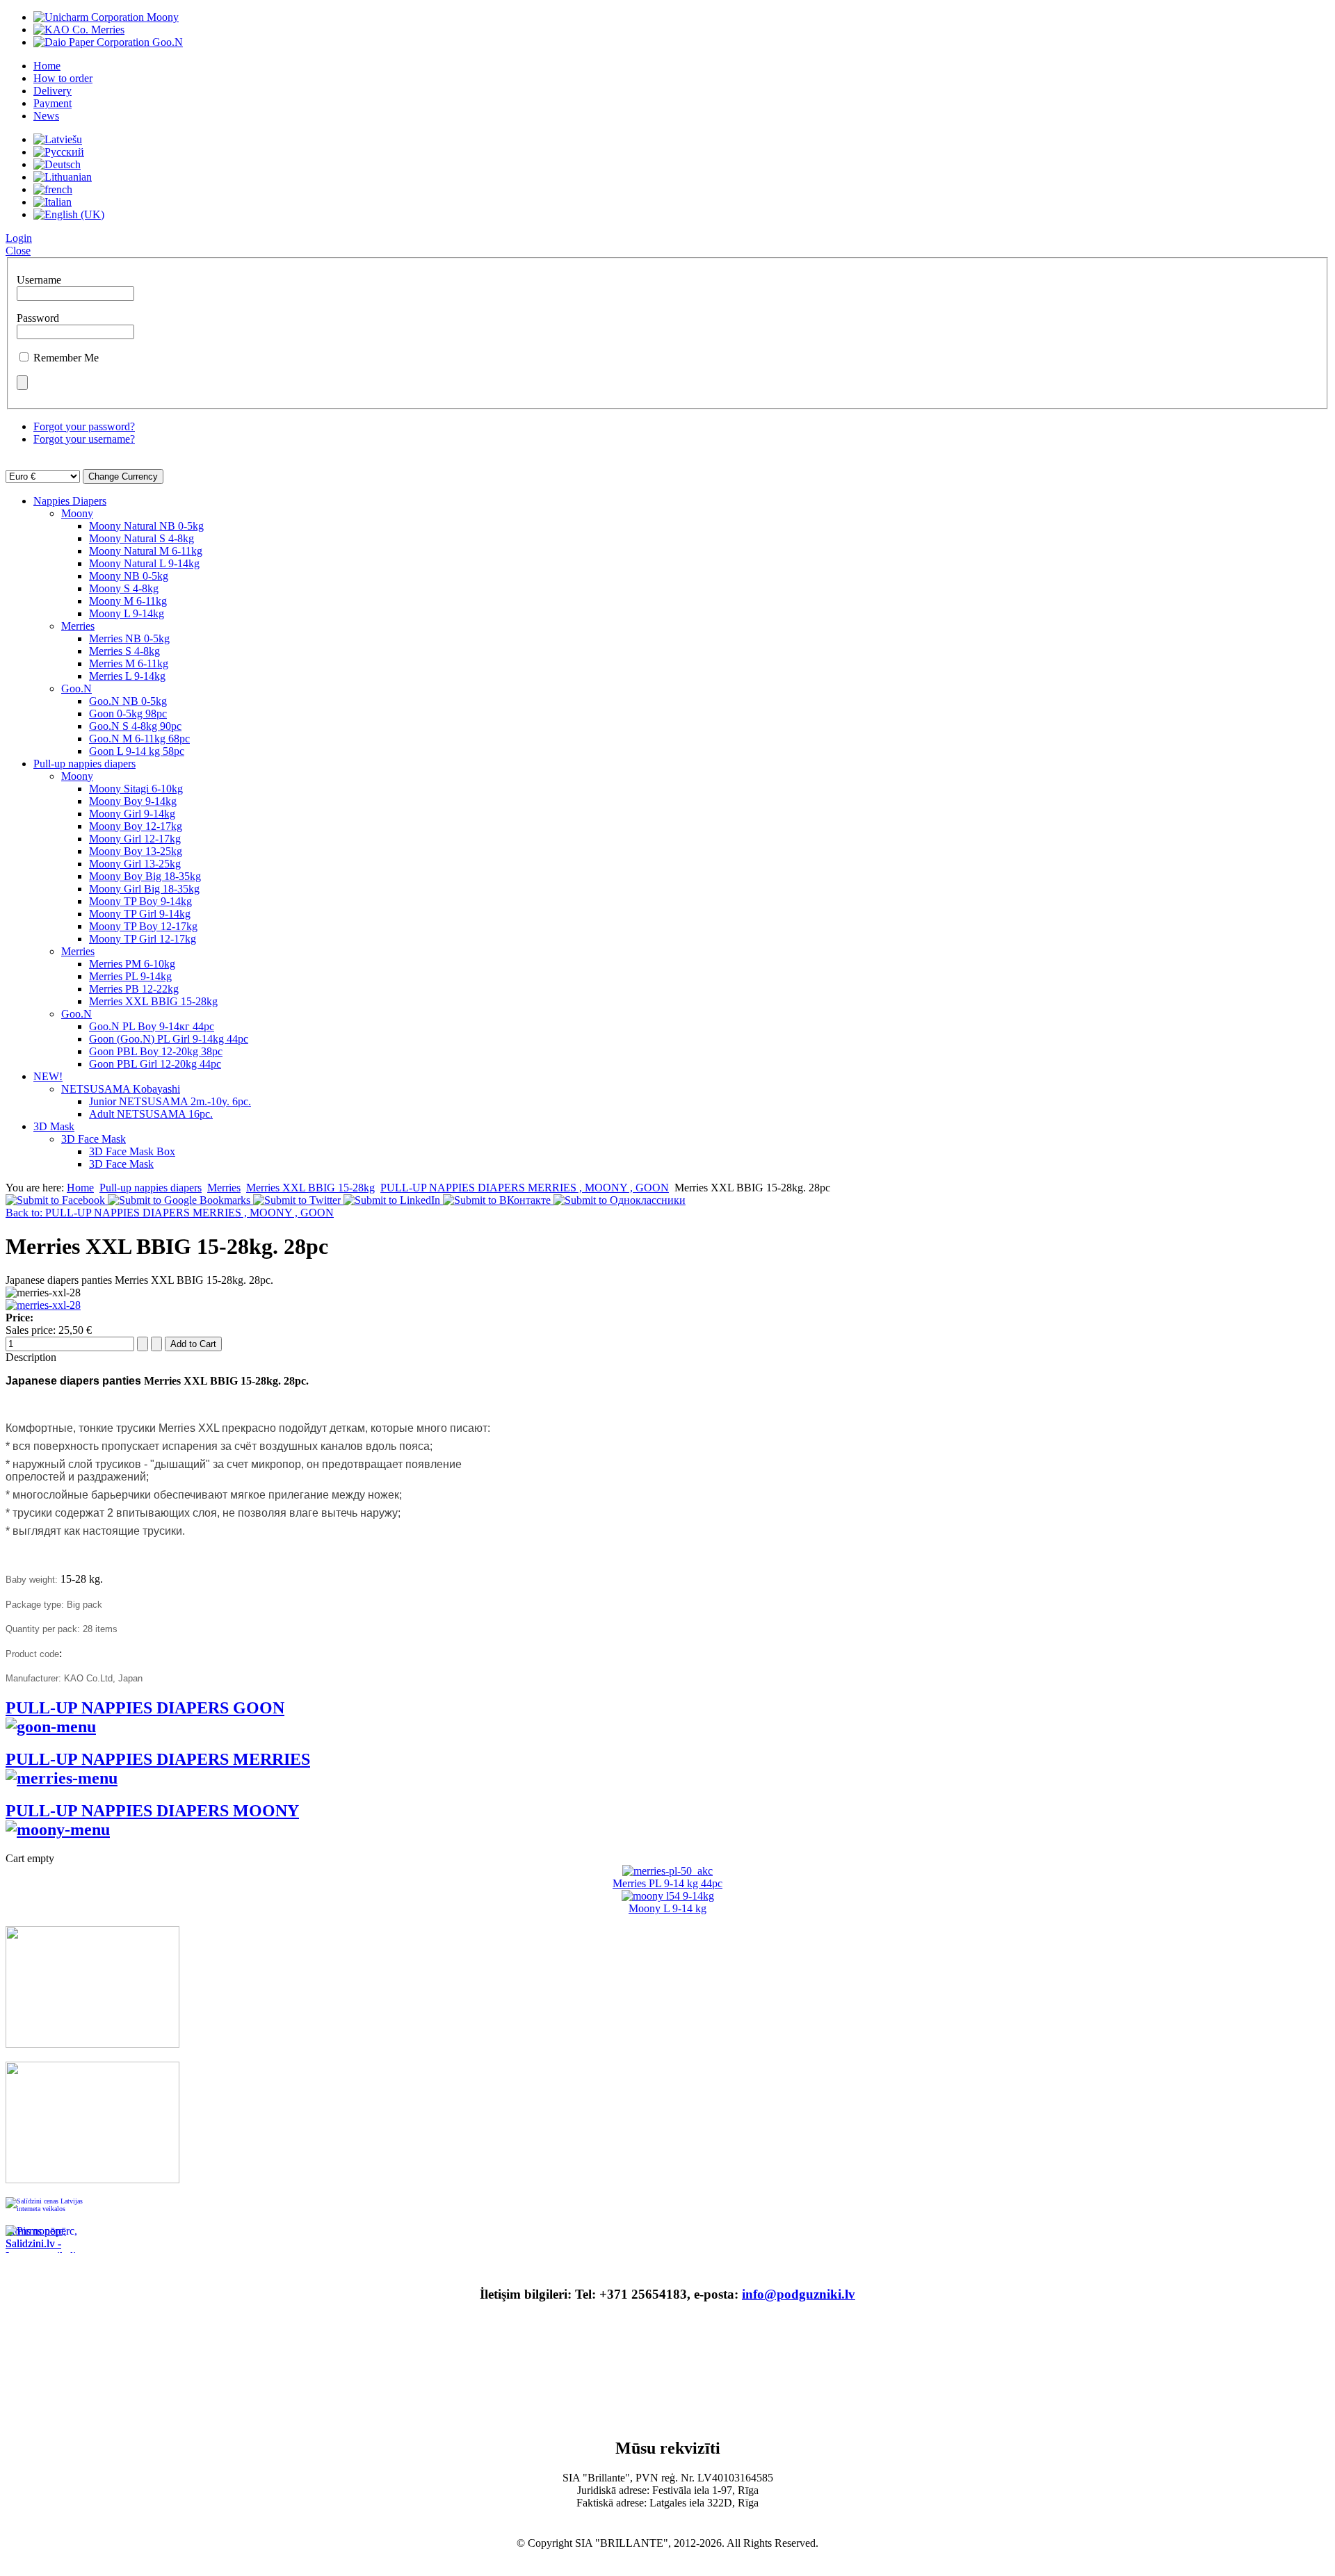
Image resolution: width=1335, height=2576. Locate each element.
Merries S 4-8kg (124, 651)
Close (18, 251)
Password (38, 318)
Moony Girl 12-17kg (135, 839)
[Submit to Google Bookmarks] (180, 1200)
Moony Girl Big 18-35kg (144, 889)
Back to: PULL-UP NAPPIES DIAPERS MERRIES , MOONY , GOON (170, 1213)
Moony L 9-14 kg (667, 1908)
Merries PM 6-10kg (132, 964)
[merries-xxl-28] (43, 1305)
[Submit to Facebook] (57, 1200)
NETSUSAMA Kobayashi (121, 1089)
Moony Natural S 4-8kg (141, 538)
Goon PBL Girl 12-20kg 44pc (155, 1064)
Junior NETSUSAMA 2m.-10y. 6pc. (170, 1101)
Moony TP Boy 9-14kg (140, 901)
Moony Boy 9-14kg (133, 801)
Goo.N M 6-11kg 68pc (139, 739)
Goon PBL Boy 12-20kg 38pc (156, 1051)
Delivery (52, 91)
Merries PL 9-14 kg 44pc (667, 1883)
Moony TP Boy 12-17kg (143, 926)
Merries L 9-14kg (127, 676)
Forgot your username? (84, 439)
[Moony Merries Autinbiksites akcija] (92, 2179)
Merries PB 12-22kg (134, 989)
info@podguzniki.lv (799, 2294)
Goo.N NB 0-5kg (128, 701)
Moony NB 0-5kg (129, 576)
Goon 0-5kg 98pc (128, 714)
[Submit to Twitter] (298, 1200)
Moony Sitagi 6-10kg (136, 789)
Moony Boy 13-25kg (136, 851)
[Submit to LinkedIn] (393, 1200)
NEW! (48, 1076)
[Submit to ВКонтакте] (498, 1200)
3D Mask (54, 1126)
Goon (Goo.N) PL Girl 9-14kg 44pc (169, 1039)
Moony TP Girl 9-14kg (140, 914)
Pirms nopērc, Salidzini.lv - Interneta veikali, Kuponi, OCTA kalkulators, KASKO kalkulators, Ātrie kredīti (43, 2239)
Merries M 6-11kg (129, 663)
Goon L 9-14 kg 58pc (137, 751)
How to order (63, 78)
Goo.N (76, 688)
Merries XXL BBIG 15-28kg (153, 1001)
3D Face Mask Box (132, 1151)
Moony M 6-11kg (128, 601)
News (46, 116)
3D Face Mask (94, 1139)
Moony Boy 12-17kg (136, 826)
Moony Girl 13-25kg (135, 864)
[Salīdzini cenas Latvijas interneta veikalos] (47, 2211)
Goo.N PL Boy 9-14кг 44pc (152, 1026)
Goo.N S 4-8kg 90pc (135, 726)
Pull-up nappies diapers (84, 764)
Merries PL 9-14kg (130, 976)
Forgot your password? (84, 426)
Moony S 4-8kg (124, 588)
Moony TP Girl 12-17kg (143, 939)
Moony (77, 513)
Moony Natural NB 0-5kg (146, 526)
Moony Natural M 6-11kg (146, 551)
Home (47, 66)
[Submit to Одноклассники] (620, 1200)
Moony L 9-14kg (127, 613)
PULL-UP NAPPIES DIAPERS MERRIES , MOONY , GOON (525, 1188)
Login (19, 238)
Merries (78, 626)
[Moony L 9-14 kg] (668, 1896)
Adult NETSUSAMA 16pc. (151, 1114)
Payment (52, 103)
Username (39, 280)
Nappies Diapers (70, 501)
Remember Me (66, 358)
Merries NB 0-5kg (129, 638)
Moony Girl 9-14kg (132, 814)
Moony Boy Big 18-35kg (145, 876)
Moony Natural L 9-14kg (144, 563)
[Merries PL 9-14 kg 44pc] (667, 1871)
